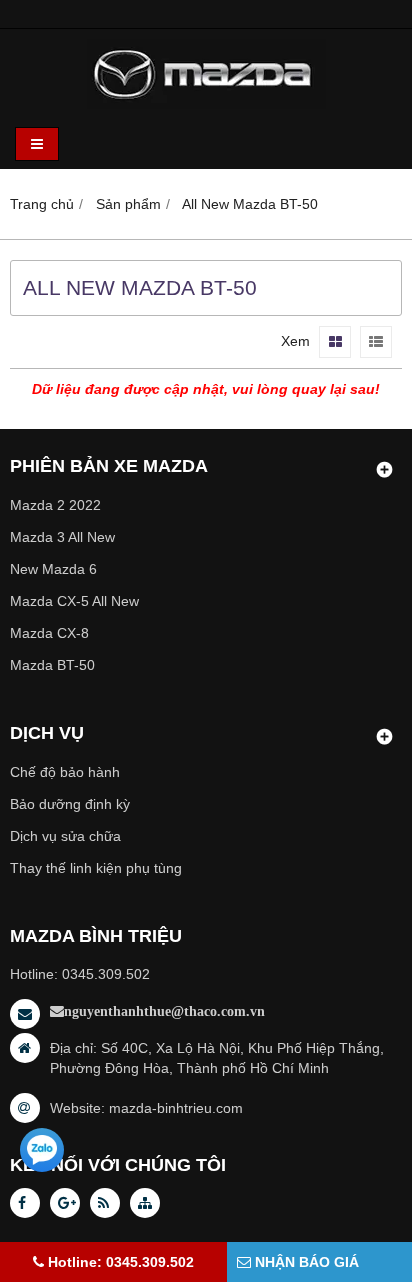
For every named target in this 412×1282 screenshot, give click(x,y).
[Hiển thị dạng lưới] (335, 342)
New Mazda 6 (53, 569)
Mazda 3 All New (62, 537)
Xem (295, 341)
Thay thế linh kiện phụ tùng (96, 868)
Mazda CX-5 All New (74, 601)
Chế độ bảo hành (65, 772)
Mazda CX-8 (49, 633)
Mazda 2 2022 (55, 505)
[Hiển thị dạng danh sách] (376, 342)
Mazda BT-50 (52, 665)
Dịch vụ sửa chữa (65, 836)
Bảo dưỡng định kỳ (70, 804)
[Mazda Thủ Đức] (206, 104)
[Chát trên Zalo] (42, 1150)
